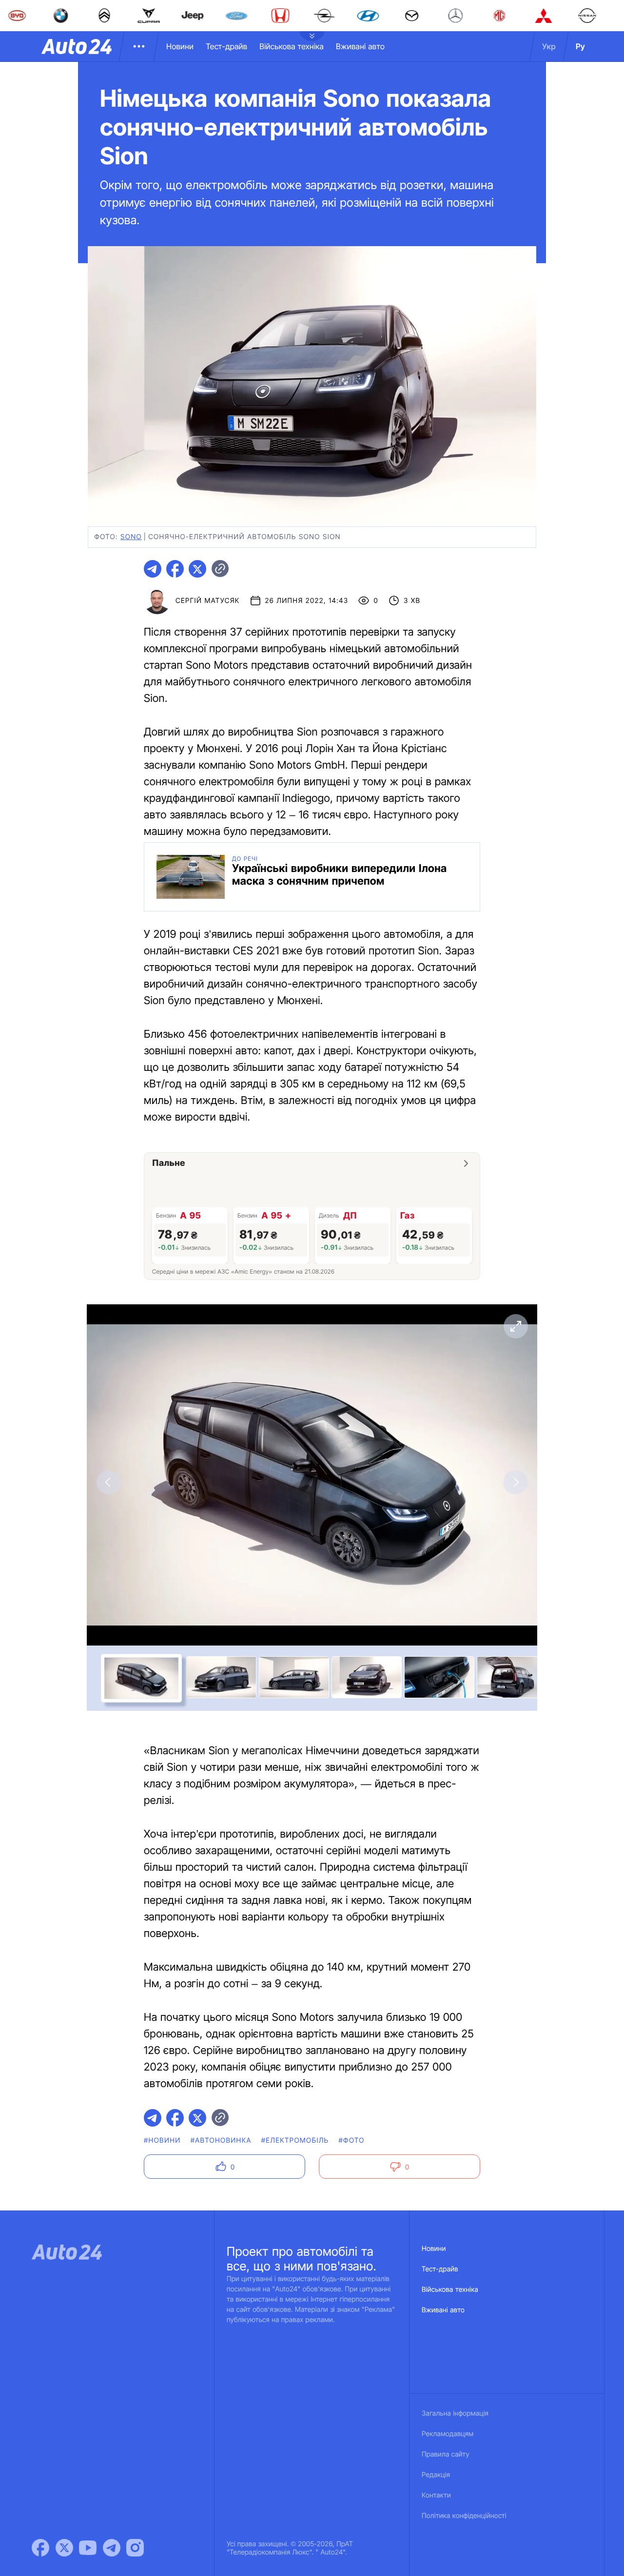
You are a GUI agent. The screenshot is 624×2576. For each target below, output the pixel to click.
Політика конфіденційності (464, 2516)
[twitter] (197, 569)
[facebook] (175, 569)
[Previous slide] (109, 1482)
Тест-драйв (226, 46)
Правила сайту (446, 2454)
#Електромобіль (295, 2140)
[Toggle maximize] (515, 1326)
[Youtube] (88, 2548)
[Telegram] (112, 2548)
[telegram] (153, 569)
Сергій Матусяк (208, 601)
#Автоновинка (221, 2140)
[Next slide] (515, 1482)
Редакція (436, 2475)
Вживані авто (360, 46)
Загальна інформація (455, 2413)
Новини (180, 46)
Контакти (436, 2495)
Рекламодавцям (448, 2434)
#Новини (162, 2140)
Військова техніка (292, 46)
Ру (580, 46)
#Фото (352, 2140)
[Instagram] (135, 2548)
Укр (549, 46)
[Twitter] (64, 2548)
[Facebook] (40, 2548)
